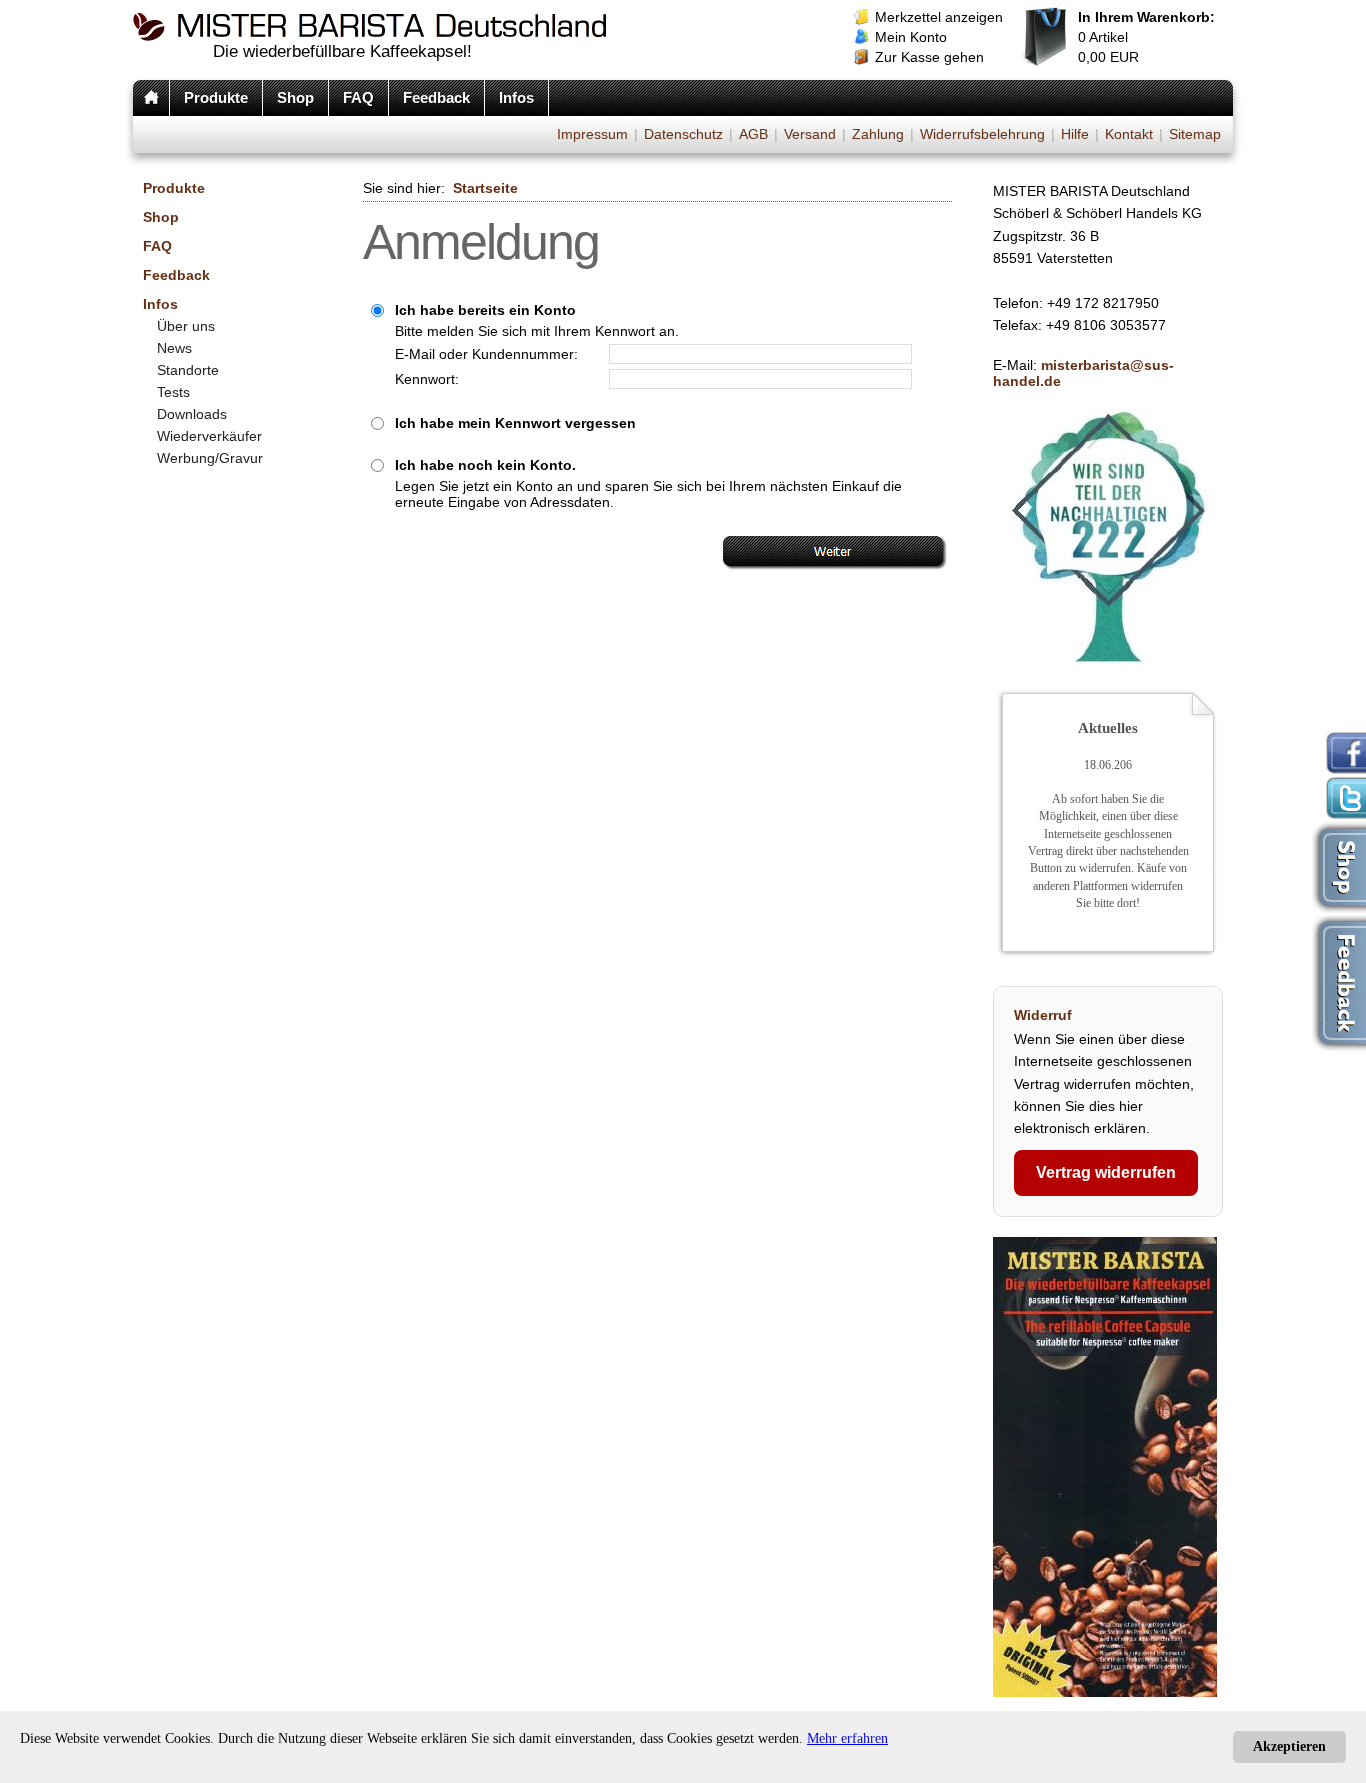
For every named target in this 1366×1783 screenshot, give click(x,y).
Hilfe (1075, 134)
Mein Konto (911, 37)
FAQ (358, 97)
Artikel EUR (1146, 37)
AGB (753, 134)
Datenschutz (683, 134)
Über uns (186, 326)
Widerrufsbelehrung (982, 134)
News (174, 348)
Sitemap (1195, 134)
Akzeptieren (1289, 1746)
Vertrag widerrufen (1106, 1172)
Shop (295, 97)
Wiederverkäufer (209, 436)
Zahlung (878, 134)
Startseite (485, 188)
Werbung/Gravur (210, 458)
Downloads (192, 414)
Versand (810, 134)
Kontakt (1129, 134)
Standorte (188, 370)
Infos (516, 97)
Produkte (216, 97)
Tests (173, 392)
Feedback (436, 97)
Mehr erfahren (847, 1738)
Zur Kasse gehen (929, 57)
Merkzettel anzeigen (939, 17)
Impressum (592, 134)
